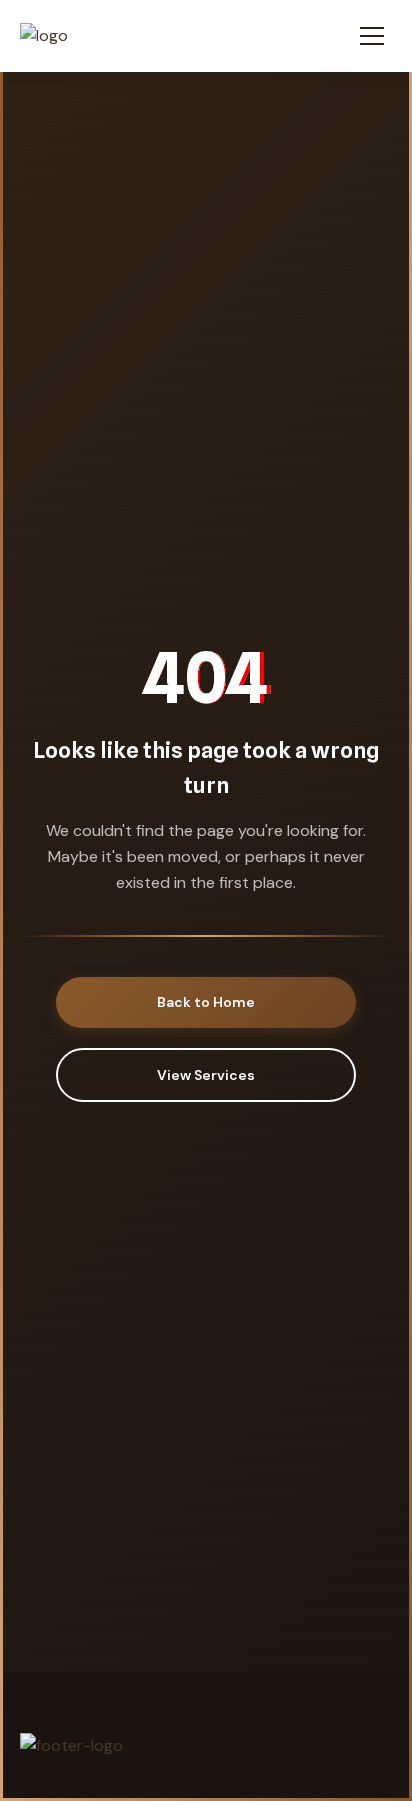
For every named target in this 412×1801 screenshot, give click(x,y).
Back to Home (206, 1002)
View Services (206, 1075)
